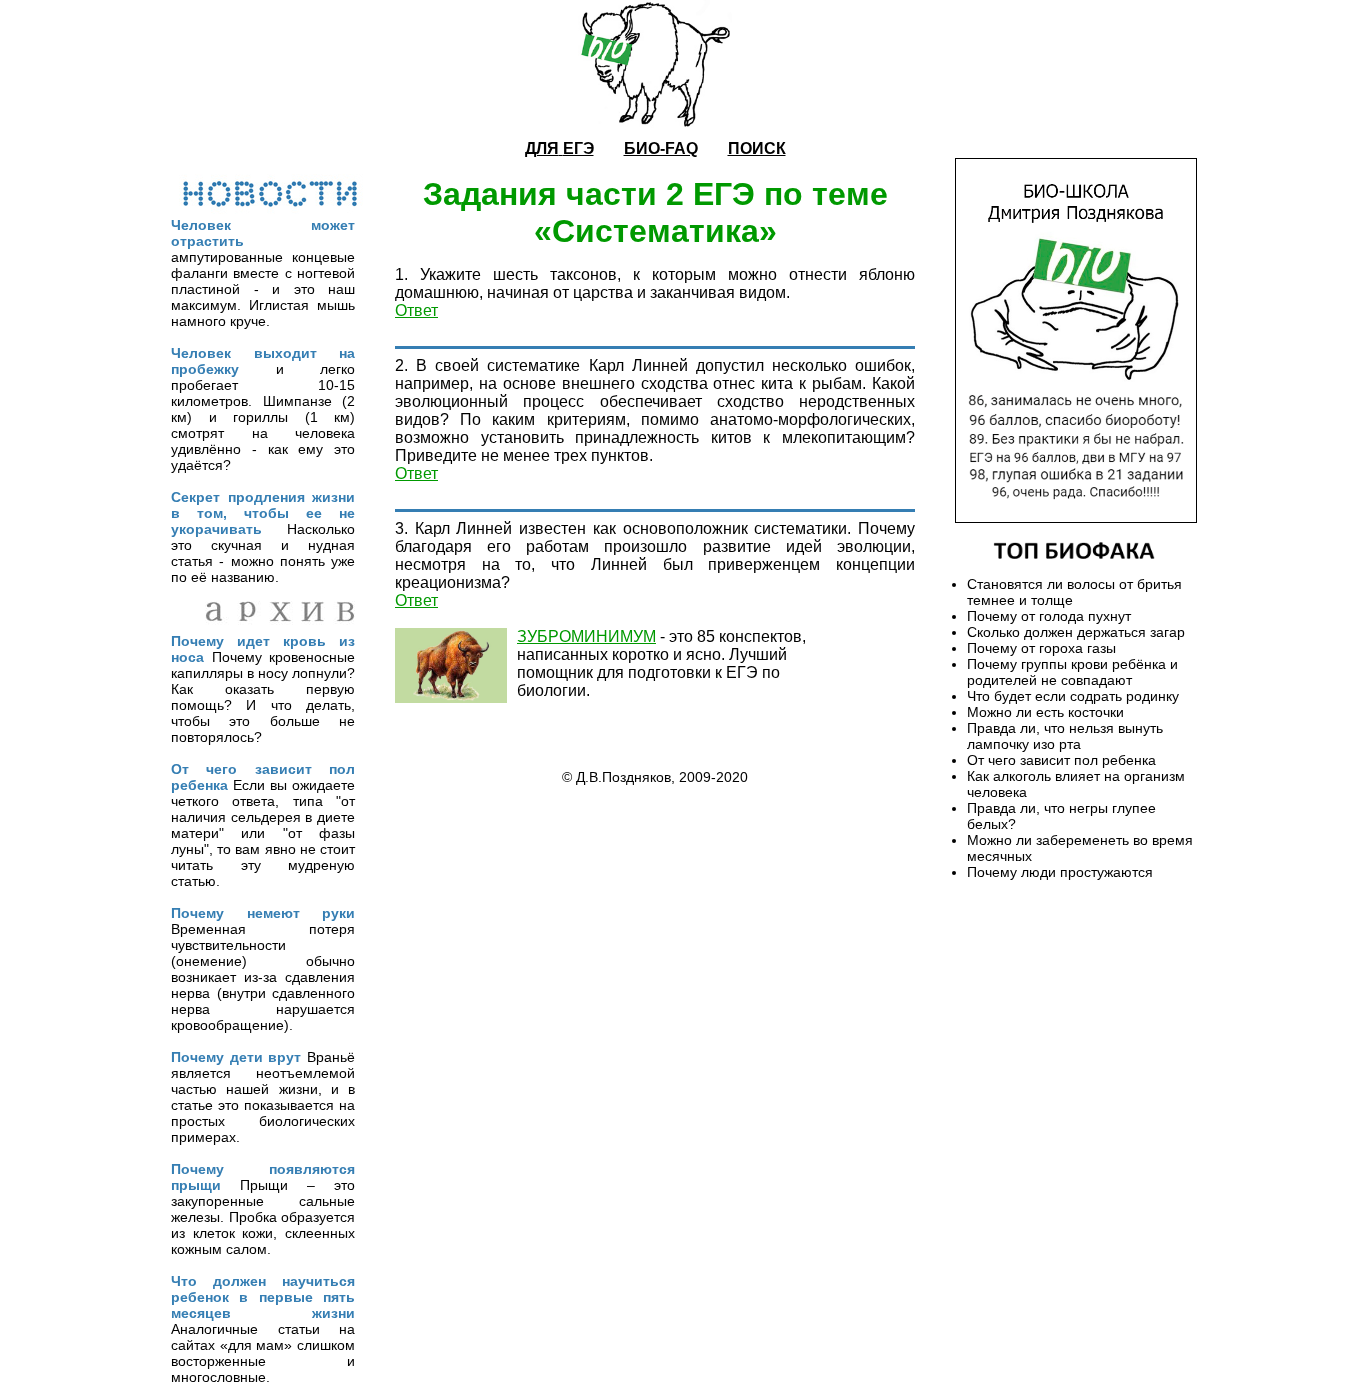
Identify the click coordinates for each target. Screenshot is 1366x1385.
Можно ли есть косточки (1045, 712)
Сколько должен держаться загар (1076, 632)
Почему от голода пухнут (1049, 616)
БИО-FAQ (661, 148)
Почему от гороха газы (1041, 648)
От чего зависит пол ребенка (1061, 760)
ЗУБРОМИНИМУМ (586, 636)
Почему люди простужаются (1060, 872)
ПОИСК (757, 148)
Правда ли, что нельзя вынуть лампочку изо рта (1065, 736)
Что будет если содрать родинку (1073, 696)
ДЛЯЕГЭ (559, 148)
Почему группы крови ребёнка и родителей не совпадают (1072, 672)
